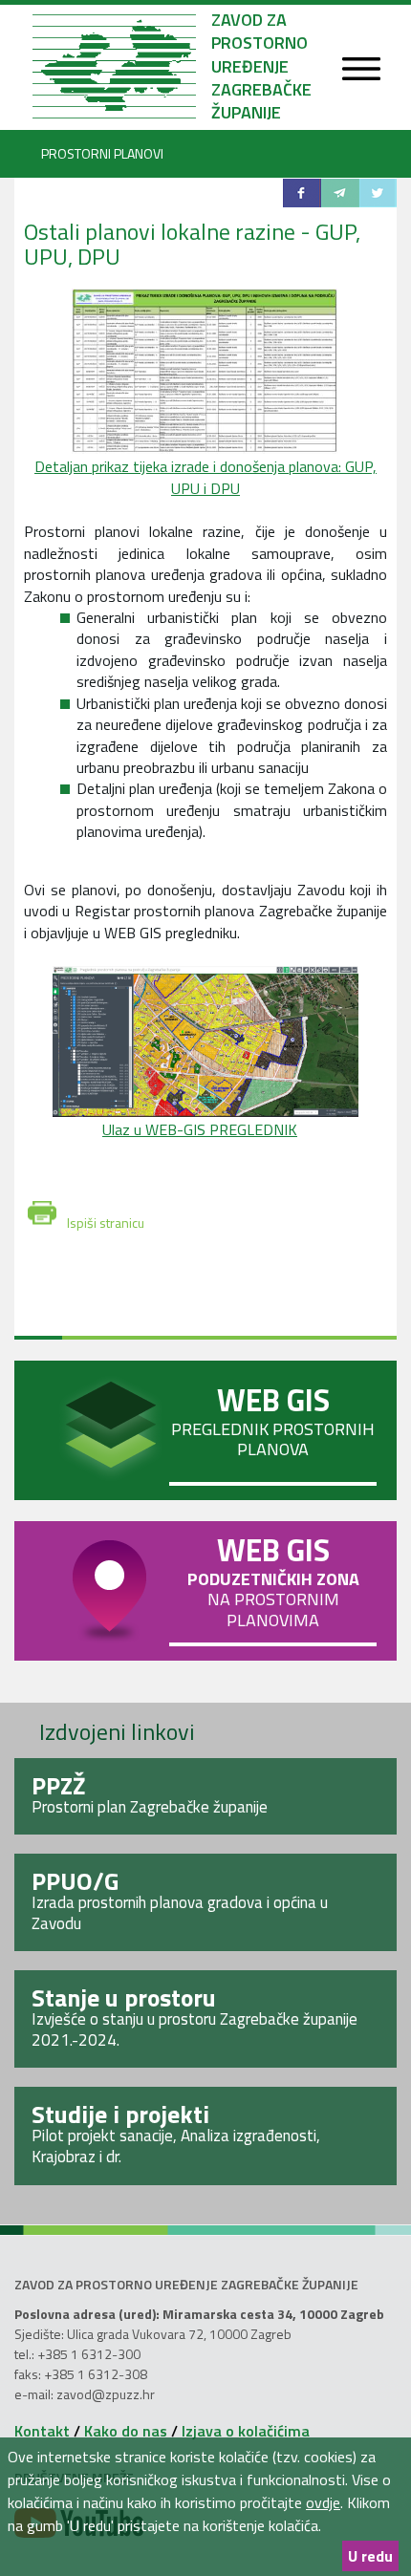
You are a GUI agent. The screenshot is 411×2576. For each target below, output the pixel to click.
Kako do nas (126, 2431)
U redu (370, 2556)
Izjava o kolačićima (246, 2431)
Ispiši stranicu (106, 1219)
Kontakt (42, 2431)
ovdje (323, 2502)
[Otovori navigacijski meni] (361, 70)
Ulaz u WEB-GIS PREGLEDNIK (200, 1129)
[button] (302, 193)
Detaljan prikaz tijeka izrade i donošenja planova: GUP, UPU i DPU (205, 477)
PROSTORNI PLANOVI (102, 153)
